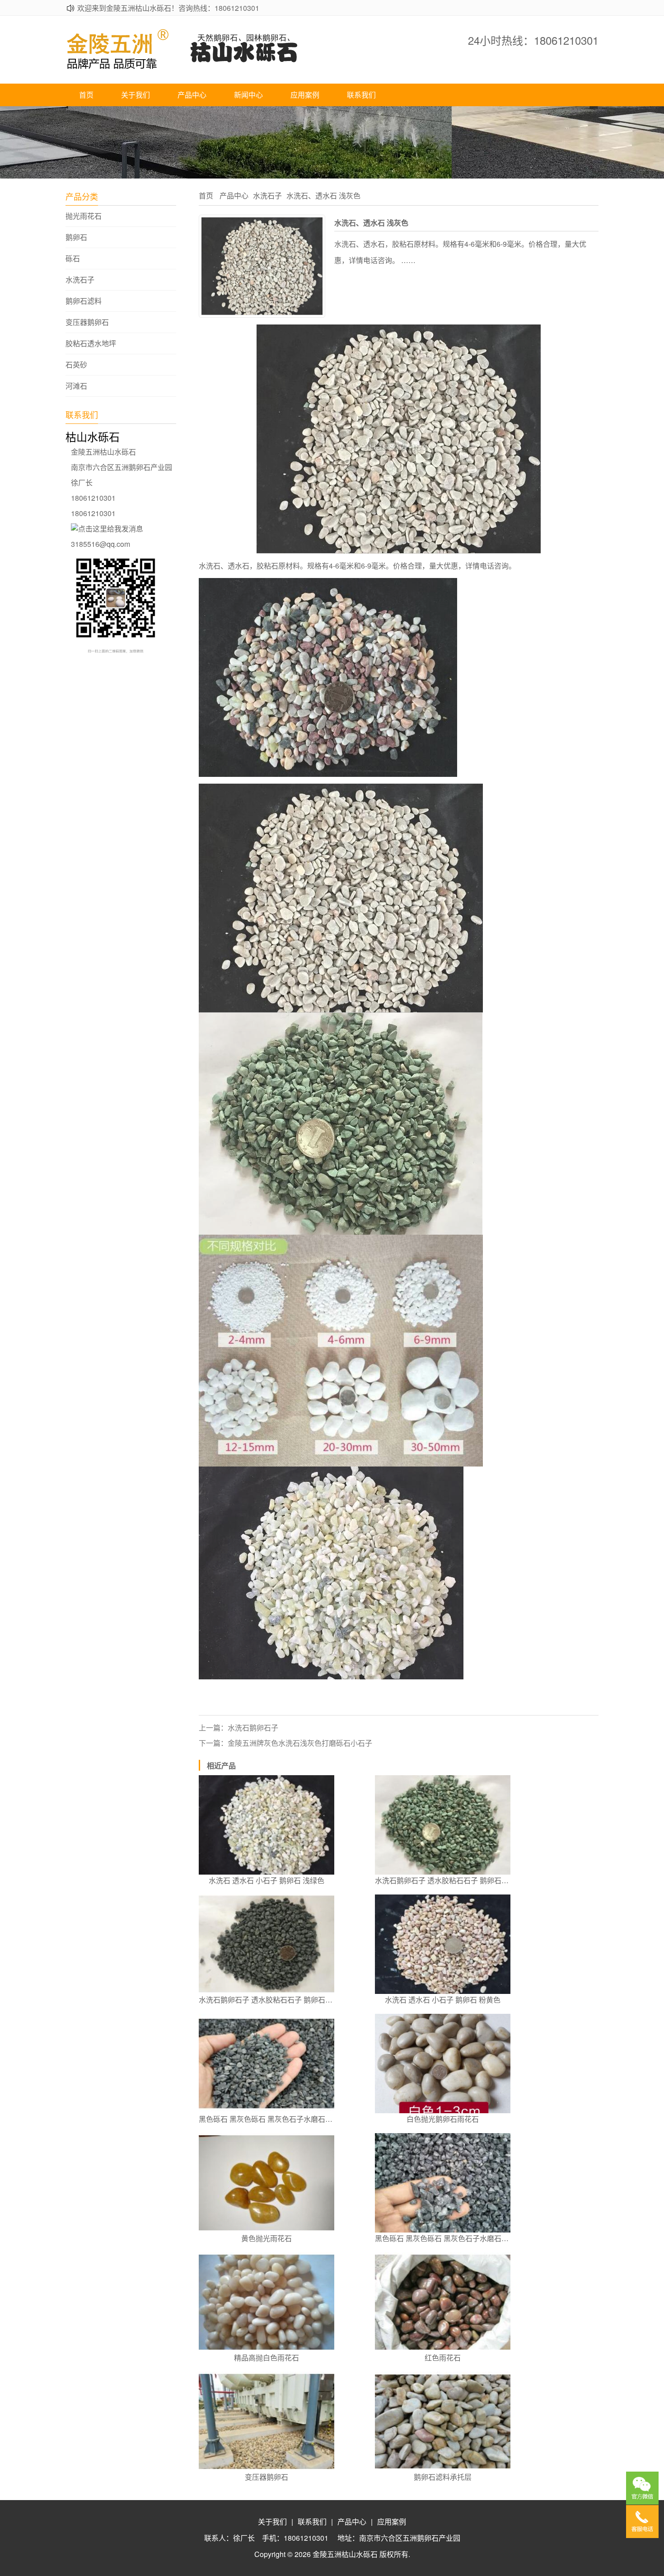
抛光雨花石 (84, 216)
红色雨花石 (443, 2357)
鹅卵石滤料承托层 (443, 2477)
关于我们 (136, 95)
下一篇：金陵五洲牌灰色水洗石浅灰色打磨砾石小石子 (285, 1743)
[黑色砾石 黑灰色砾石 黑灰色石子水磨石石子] (267, 2064)
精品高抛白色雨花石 (267, 2357)
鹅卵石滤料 (84, 301)
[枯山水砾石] (201, 67)
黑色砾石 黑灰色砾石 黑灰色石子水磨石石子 (267, 2119)
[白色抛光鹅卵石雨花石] (443, 2064)
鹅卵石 (76, 237)
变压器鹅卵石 (87, 322)
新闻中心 (248, 95)
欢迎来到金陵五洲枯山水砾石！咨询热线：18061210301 (168, 8)
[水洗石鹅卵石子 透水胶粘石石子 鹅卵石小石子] (443, 1825)
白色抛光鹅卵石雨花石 (443, 2119)
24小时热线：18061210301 (533, 40)
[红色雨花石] (443, 2302)
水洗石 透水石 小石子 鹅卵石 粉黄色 (443, 2000)
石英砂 (76, 365)
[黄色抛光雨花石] (267, 2183)
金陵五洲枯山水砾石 (345, 2554)
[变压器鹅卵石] (267, 2421)
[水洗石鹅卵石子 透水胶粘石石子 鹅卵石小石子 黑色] (267, 1944)
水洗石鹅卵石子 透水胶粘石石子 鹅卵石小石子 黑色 (267, 2000)
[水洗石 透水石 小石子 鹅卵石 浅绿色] (267, 1825)
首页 (86, 95)
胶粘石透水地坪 (91, 343)
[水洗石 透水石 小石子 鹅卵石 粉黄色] (443, 1944)
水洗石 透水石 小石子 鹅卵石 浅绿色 (267, 1880)
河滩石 (76, 386)
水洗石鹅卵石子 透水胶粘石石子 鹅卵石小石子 (443, 1880)
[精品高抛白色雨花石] (267, 2302)
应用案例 (305, 95)
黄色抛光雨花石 (267, 2238)
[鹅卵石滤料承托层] (443, 2421)
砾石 (73, 259)
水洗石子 (80, 280)
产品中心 (192, 95)
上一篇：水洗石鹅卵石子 (238, 1728)
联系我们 (361, 95)
